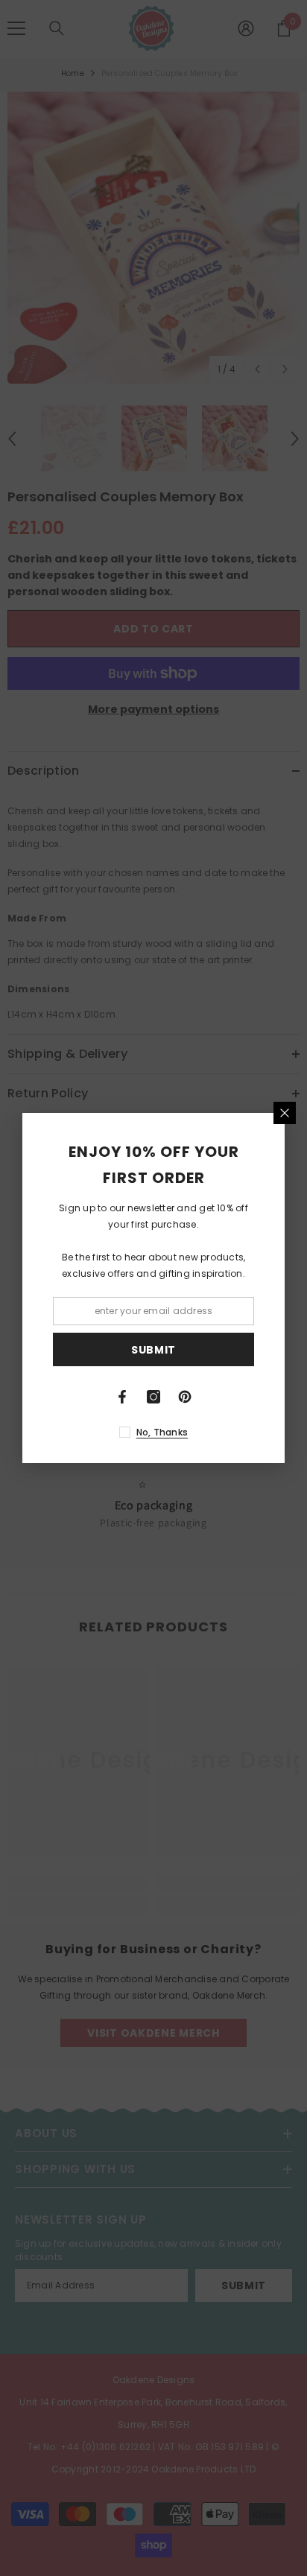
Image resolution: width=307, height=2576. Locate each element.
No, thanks (162, 1432)
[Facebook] (122, 1397)
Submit (153, 1350)
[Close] (285, 1113)
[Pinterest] (185, 1397)
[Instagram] (153, 1397)
